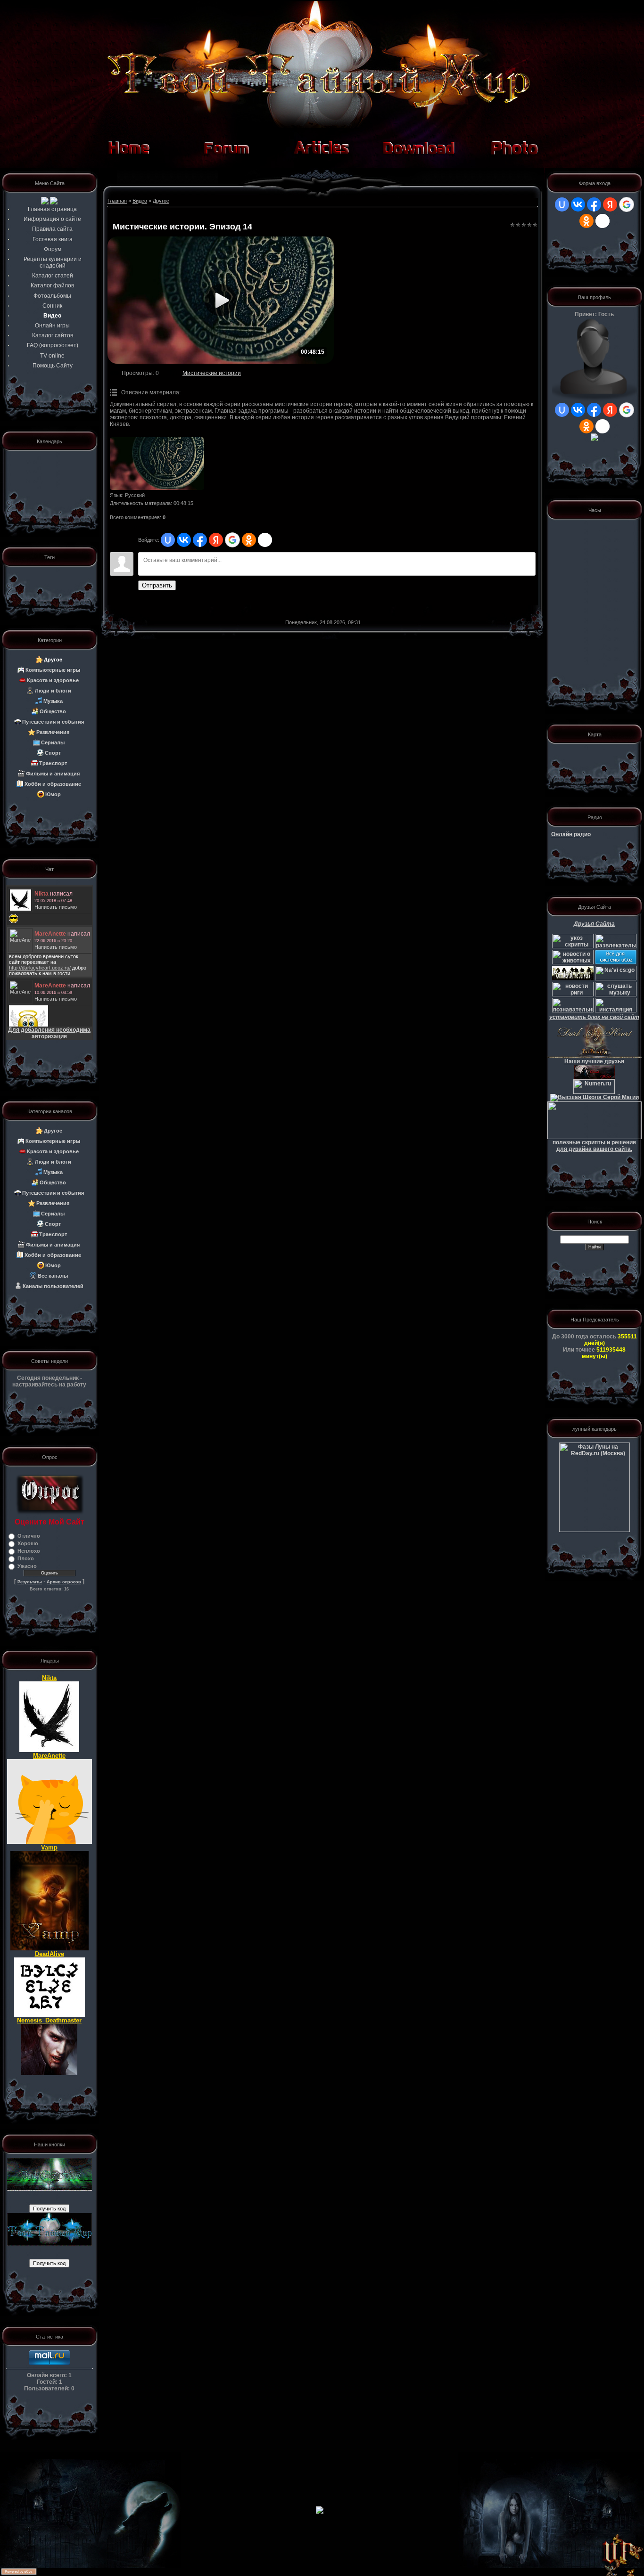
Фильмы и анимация (53, 774)
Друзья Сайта (594, 924)
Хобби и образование (53, 784)
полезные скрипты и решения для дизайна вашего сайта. (594, 1146)
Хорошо (28, 1543)
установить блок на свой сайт (594, 1017)
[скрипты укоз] (573, 946)
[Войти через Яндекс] (216, 540)
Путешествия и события (53, 722)
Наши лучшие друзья (594, 1061)
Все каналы (53, 1276)
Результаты (30, 1582)
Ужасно (27, 1566)
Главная (117, 201)
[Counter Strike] (616, 978)
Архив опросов (64, 1582)
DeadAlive (50, 1954)
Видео (140, 201)
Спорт (53, 753)
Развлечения (53, 732)
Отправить (157, 585)
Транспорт (53, 763)
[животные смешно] (573, 962)
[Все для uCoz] (616, 962)
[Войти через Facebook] (200, 540)
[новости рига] (573, 995)
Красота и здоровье (53, 680)
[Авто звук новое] (616, 1011)
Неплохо (29, 1551)
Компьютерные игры (53, 670)
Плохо (26, 1558)
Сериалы (53, 742)
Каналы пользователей (53, 1286)
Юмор (53, 794)
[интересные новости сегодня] (573, 1011)
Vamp (49, 1847)
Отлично (29, 1536)
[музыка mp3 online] (616, 995)
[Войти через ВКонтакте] (184, 540)
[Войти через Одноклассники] (249, 540)
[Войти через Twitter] (265, 540)
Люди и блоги (53, 691)
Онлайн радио (571, 834)
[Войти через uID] (168, 540)
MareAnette (49, 1756)
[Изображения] (157, 464)
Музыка (53, 701)
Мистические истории (212, 373)
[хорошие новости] (616, 946)
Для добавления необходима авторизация (49, 1033)
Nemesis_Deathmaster (49, 2020)
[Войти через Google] (232, 540)
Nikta (49, 1678)
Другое (53, 660)
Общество (53, 711)
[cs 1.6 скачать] (573, 978)
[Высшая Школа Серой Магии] (594, 1097)
